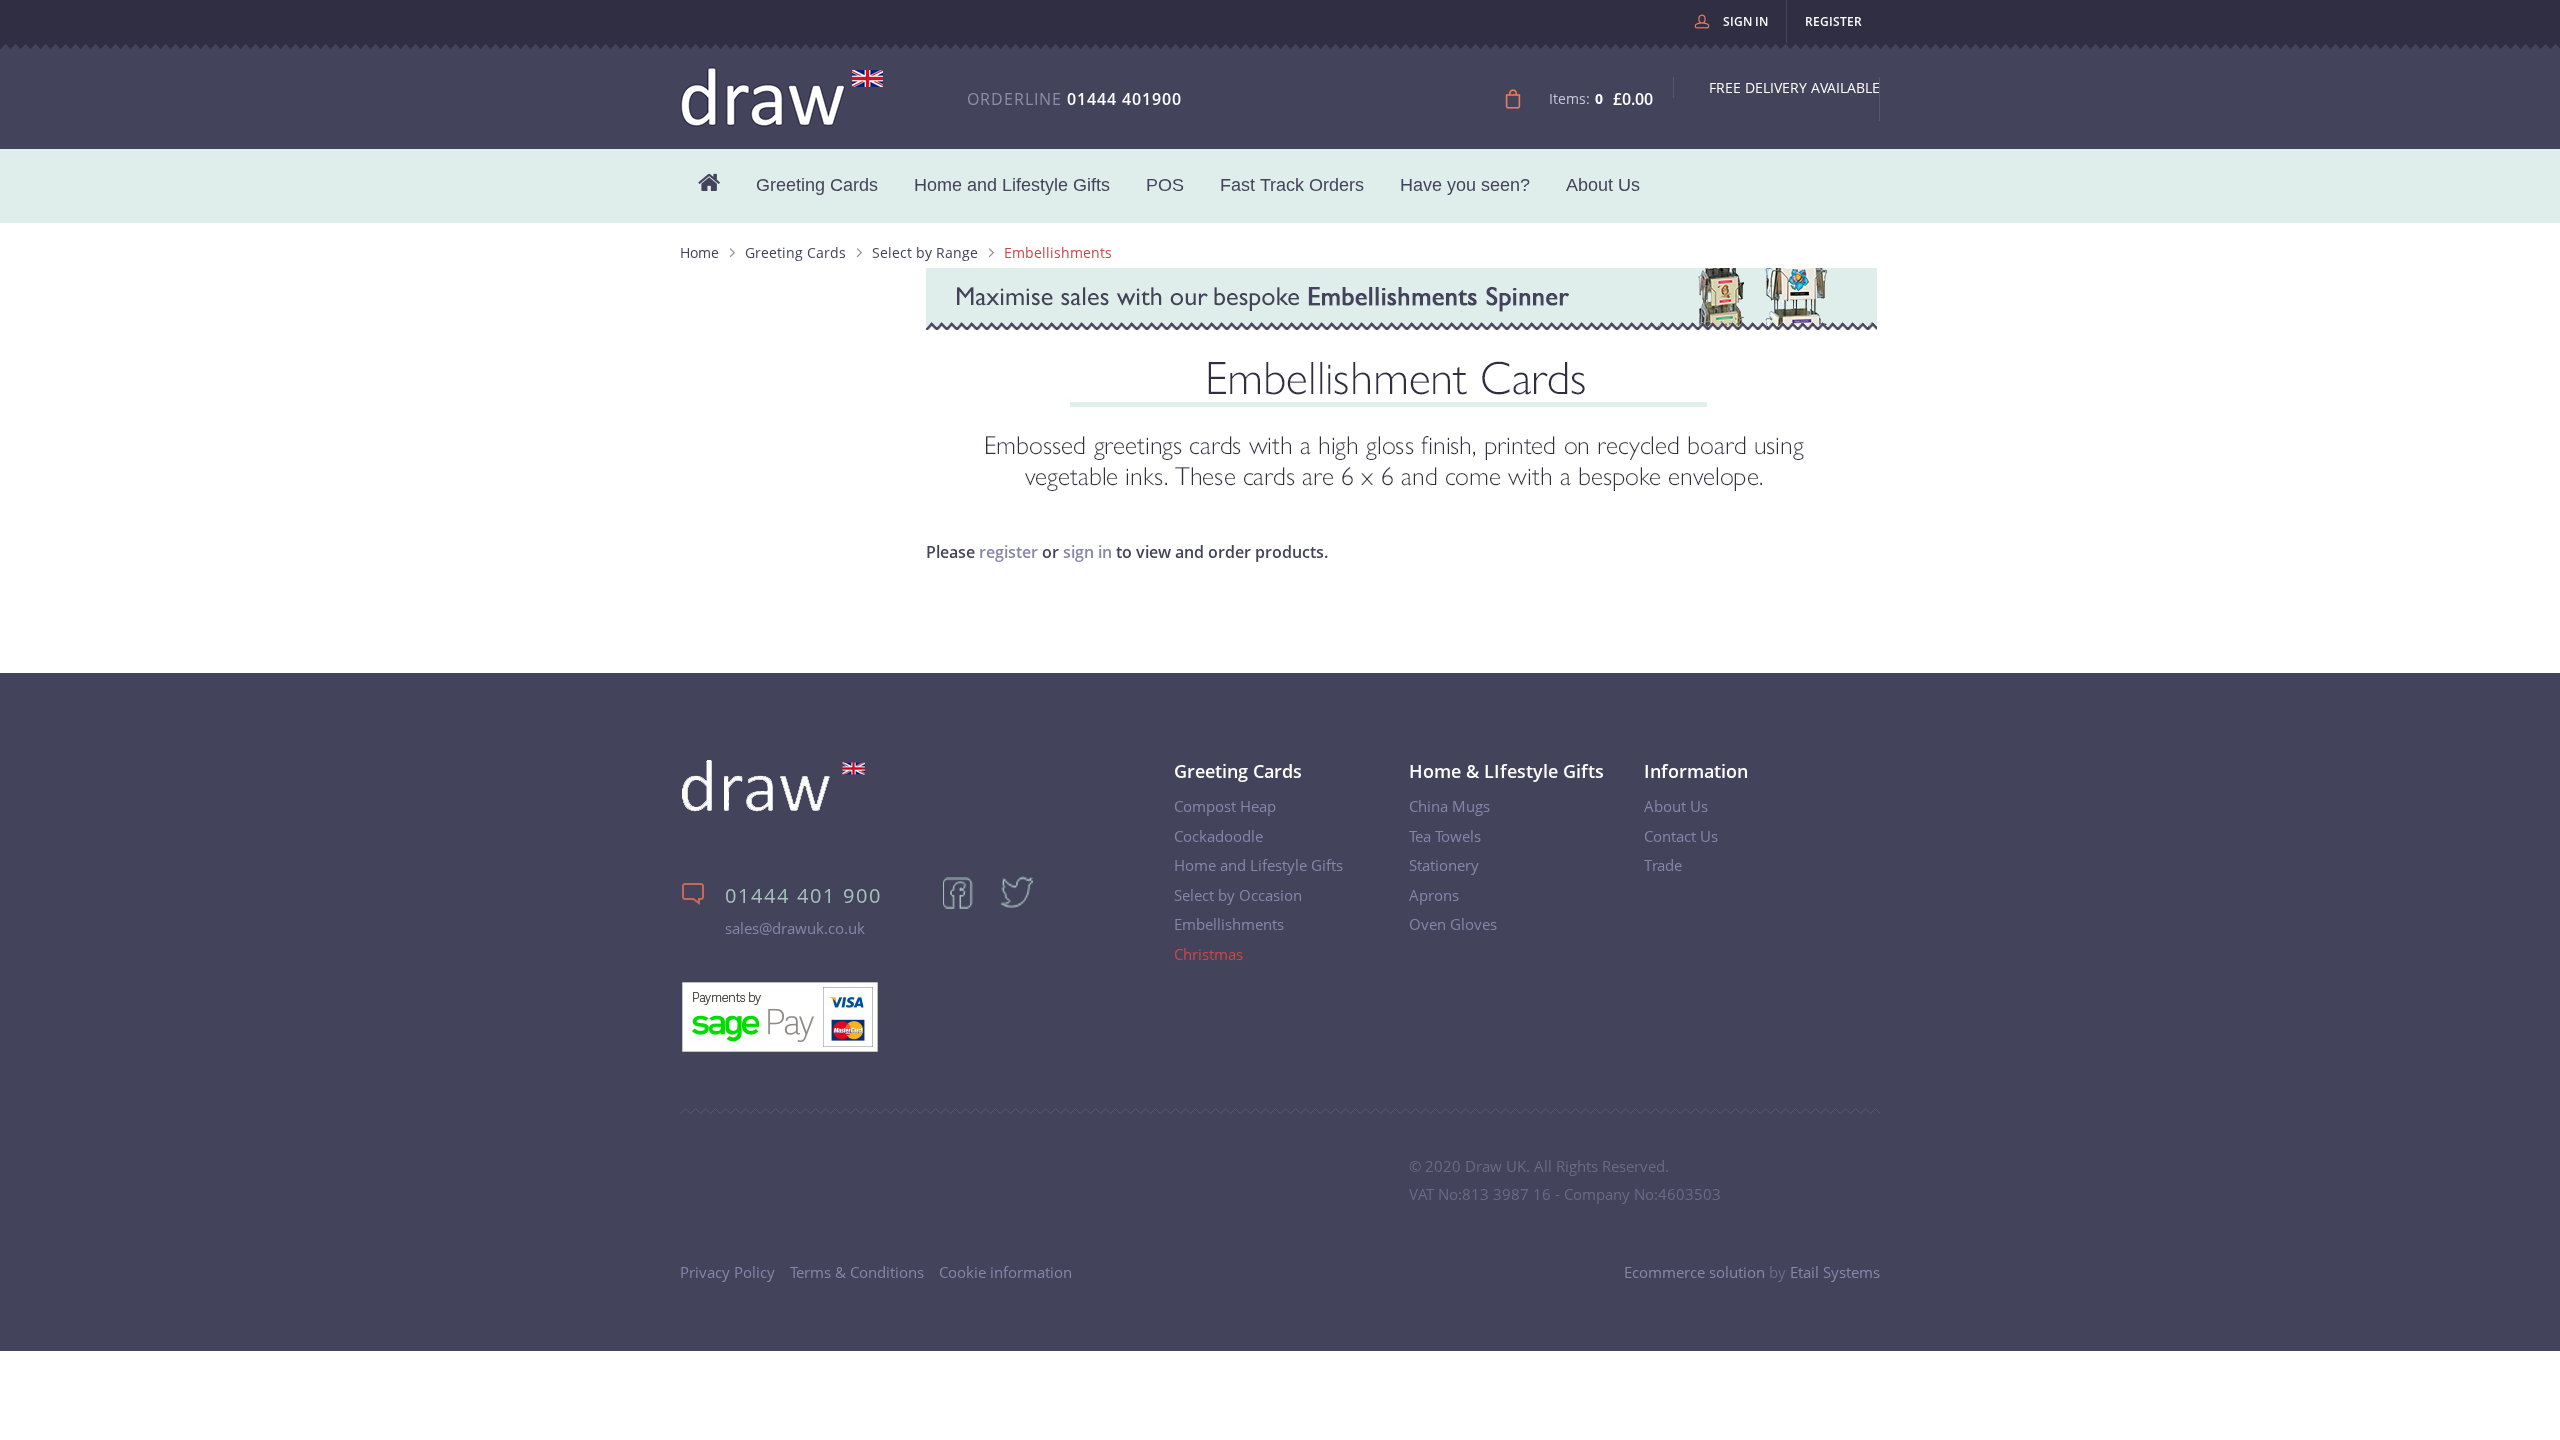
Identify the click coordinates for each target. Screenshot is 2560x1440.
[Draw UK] (773, 807)
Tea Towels (1445, 836)
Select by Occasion (1238, 895)
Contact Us (1681, 836)
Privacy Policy (727, 1272)
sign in (1087, 552)
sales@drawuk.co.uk (795, 928)
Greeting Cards (817, 185)
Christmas (1208, 954)
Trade (1663, 865)
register (1008, 552)
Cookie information (1005, 1272)
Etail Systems (1835, 1272)
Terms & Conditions (857, 1272)
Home (699, 252)
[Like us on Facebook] (968, 905)
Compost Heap (1225, 806)
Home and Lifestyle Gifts (1012, 185)
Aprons (1434, 895)
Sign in (1745, 21)
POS (1165, 185)
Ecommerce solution (1694, 1272)
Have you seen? (1465, 185)
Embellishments (1229, 924)
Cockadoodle (1218, 836)
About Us (1603, 185)
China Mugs (1449, 806)
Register (1833, 21)
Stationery (1444, 865)
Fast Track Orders (1292, 185)
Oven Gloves (1453, 924)
